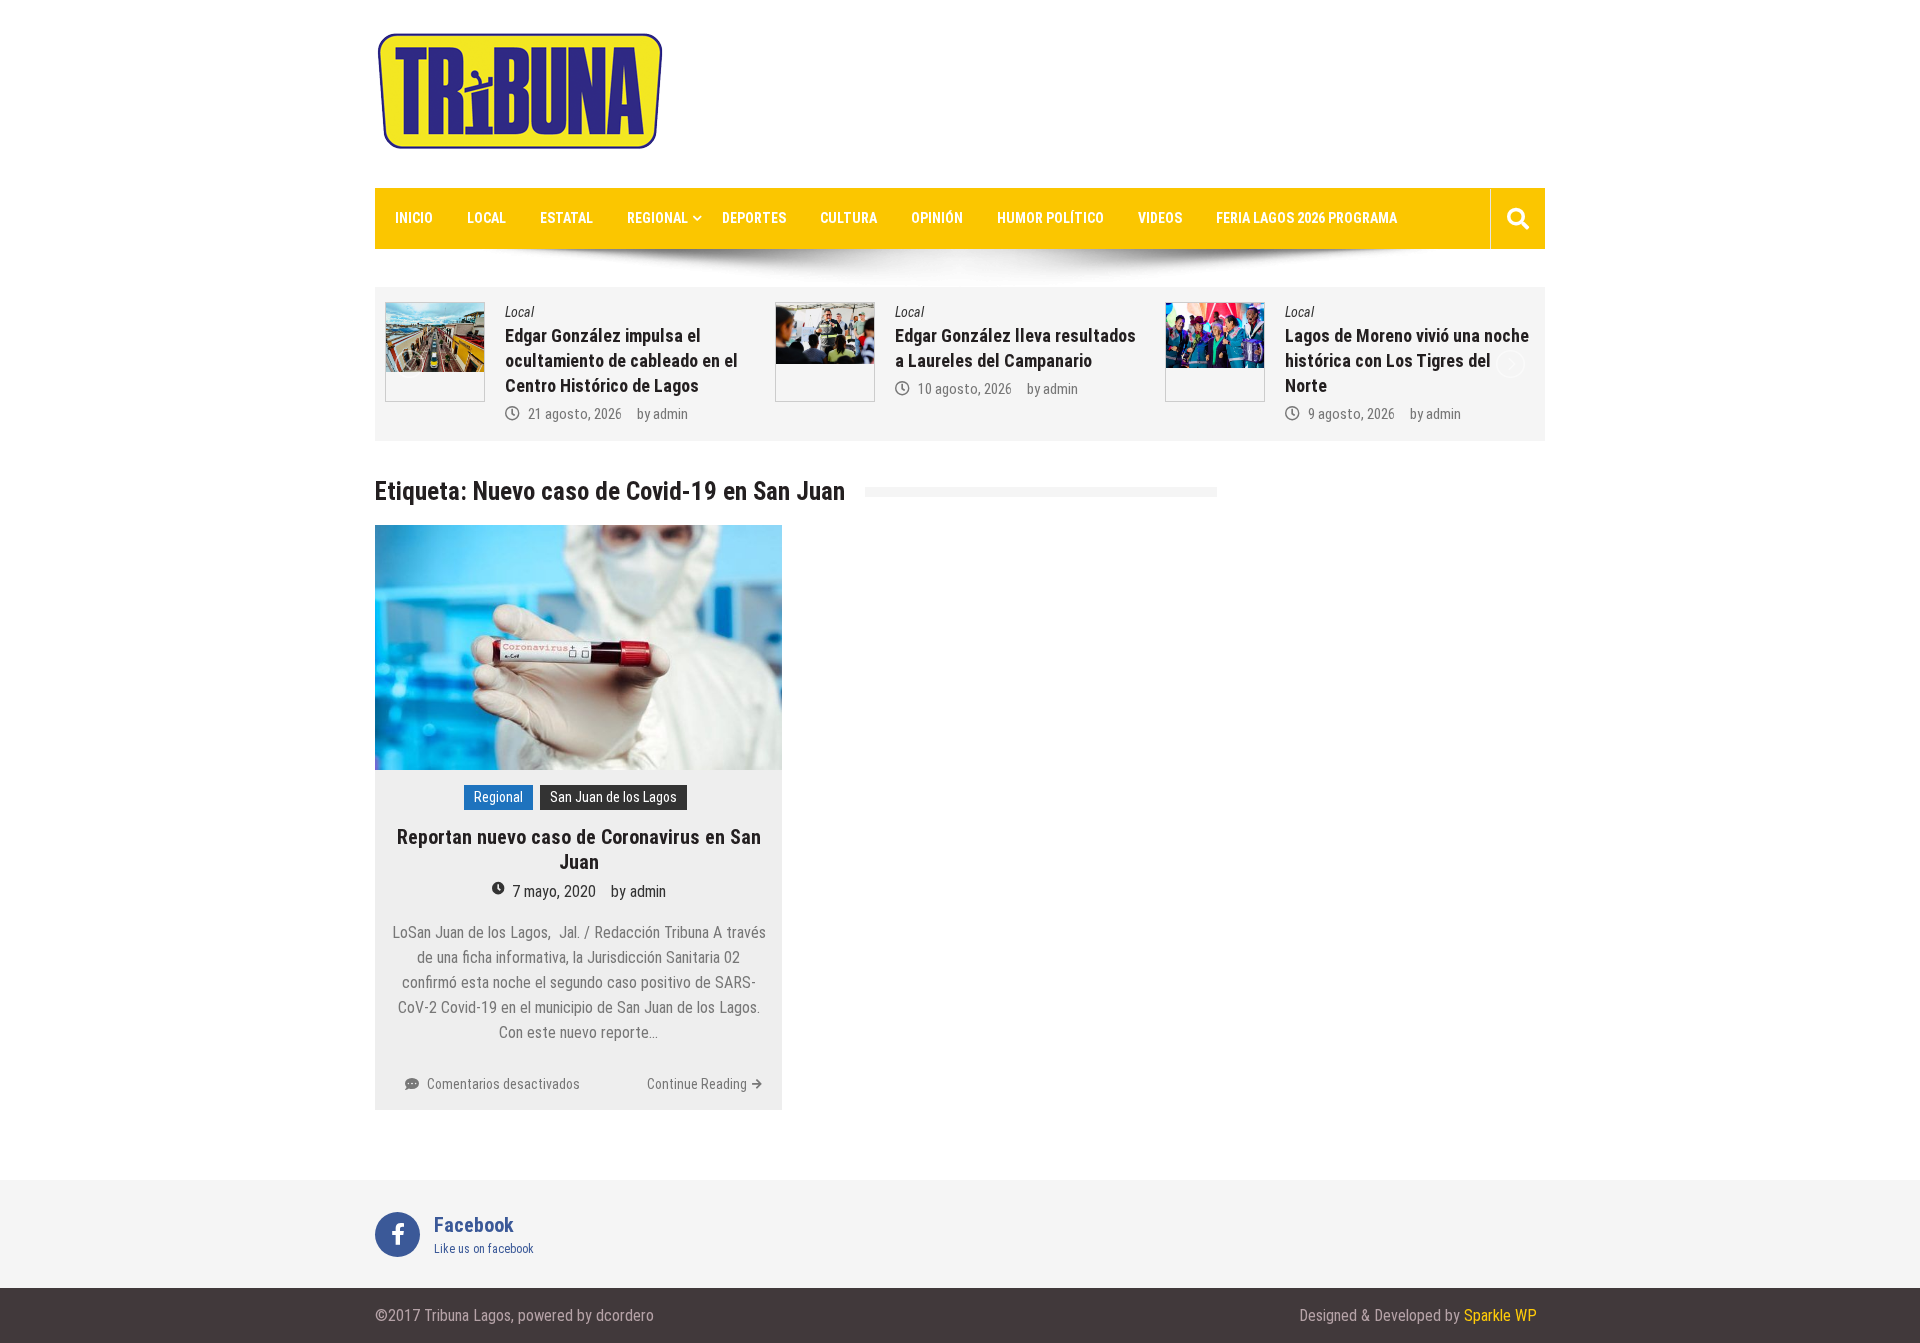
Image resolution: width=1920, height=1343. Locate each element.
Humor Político (1050, 218)
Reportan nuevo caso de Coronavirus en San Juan (579, 849)
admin (670, 414)
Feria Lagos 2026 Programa (1306, 218)
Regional (657, 218)
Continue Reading (697, 1084)
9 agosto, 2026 (1351, 414)
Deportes (754, 218)
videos (1160, 218)
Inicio (414, 218)
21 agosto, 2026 (575, 414)
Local (486, 218)
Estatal (566, 218)
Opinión (937, 218)
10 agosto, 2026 (965, 389)
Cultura (848, 218)
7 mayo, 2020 (554, 891)
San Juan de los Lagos (613, 797)
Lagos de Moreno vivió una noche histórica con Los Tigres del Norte (1407, 360)
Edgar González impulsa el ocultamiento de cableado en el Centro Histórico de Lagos (621, 360)
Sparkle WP (1500, 1315)
